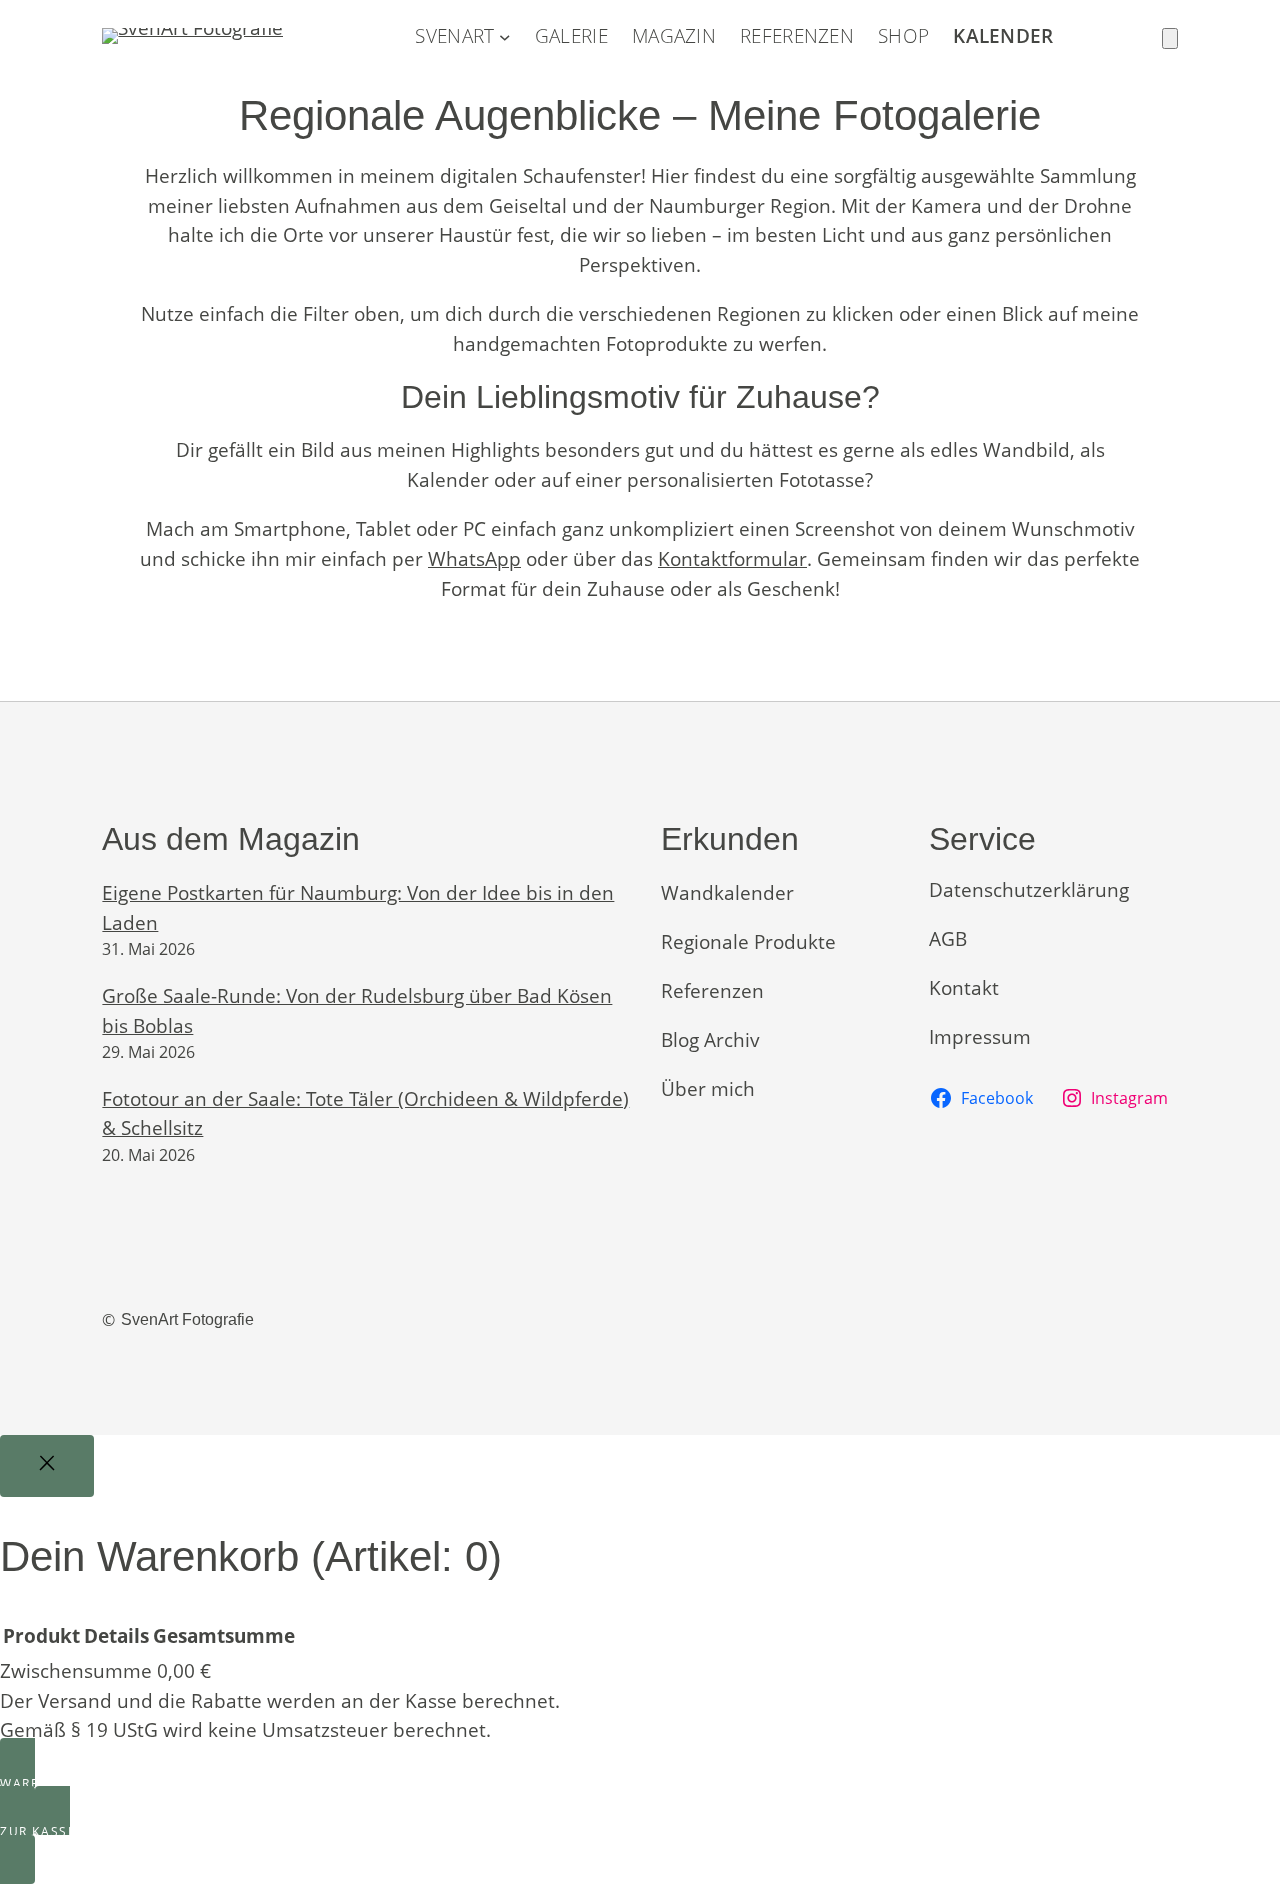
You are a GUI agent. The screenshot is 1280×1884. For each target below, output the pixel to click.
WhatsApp (474, 558)
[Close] (47, 1466)
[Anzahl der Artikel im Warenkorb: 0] (1170, 38)
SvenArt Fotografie (187, 1319)
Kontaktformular (732, 558)
